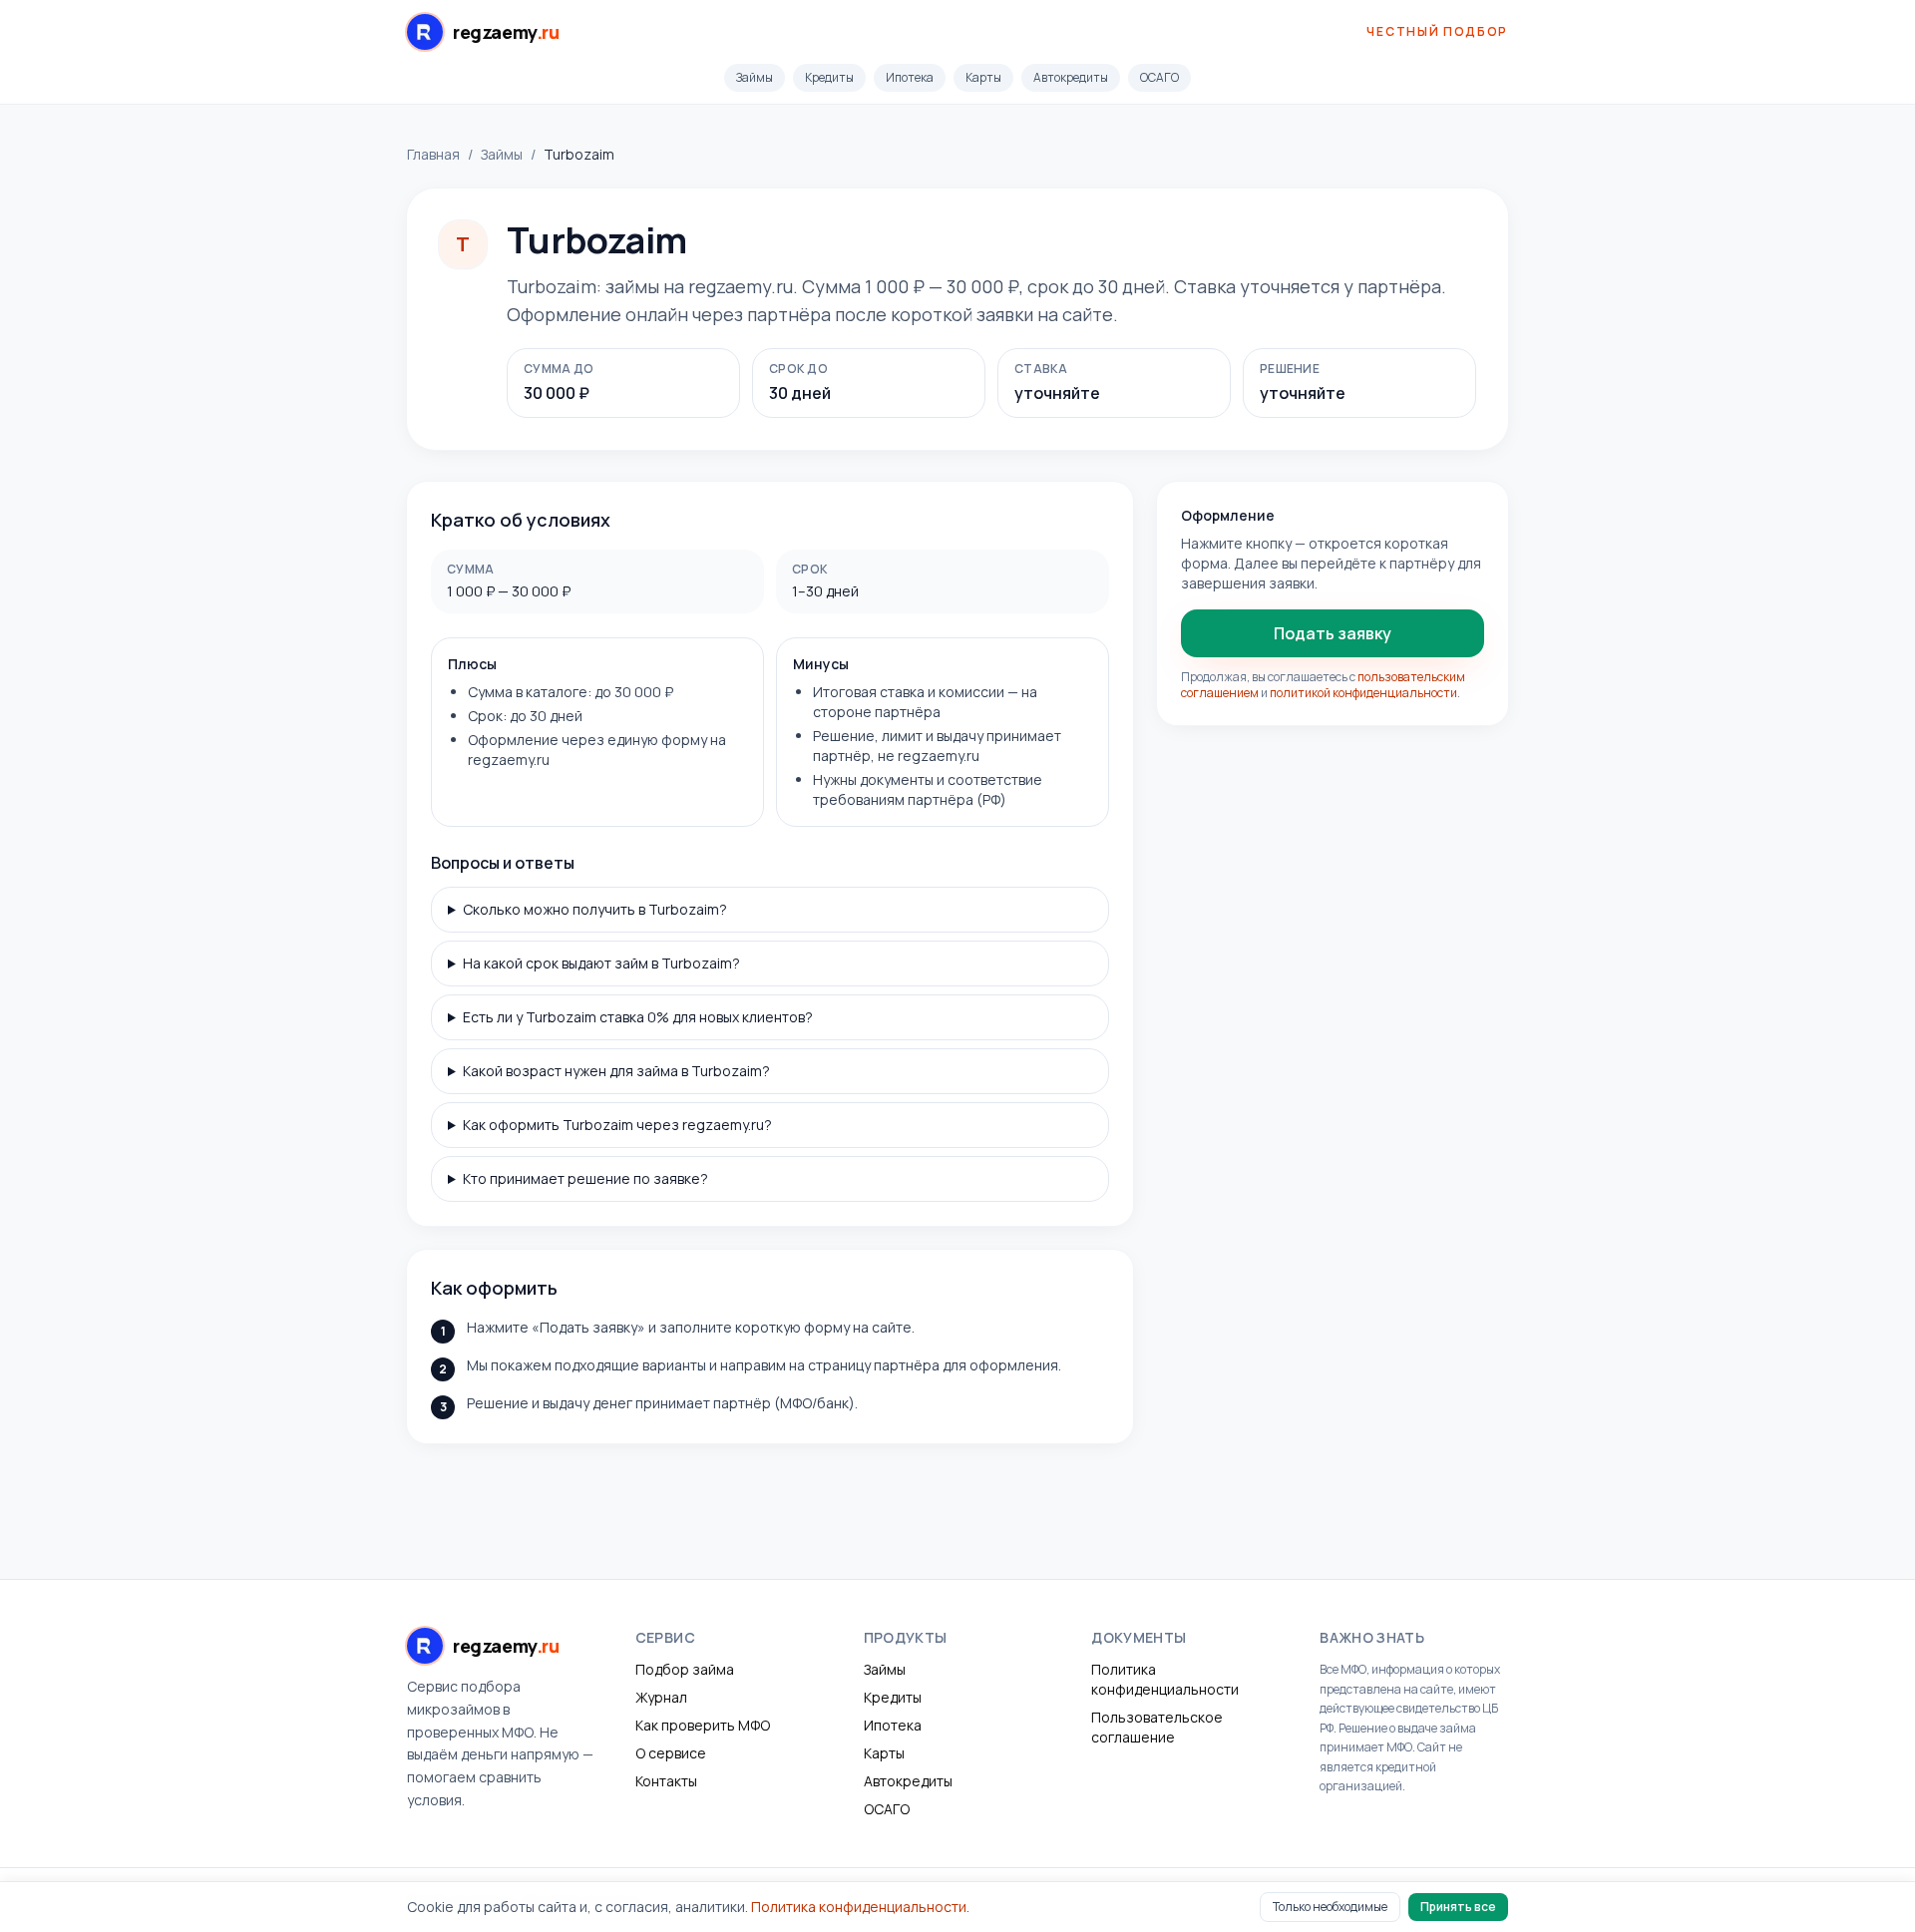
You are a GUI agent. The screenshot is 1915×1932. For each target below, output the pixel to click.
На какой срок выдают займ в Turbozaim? (601, 963)
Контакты (666, 1781)
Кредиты (829, 77)
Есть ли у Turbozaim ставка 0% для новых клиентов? (638, 1017)
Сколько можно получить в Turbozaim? (595, 909)
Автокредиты (1071, 77)
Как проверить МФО (703, 1725)
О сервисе (671, 1753)
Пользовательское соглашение (1157, 1727)
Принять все (1458, 1907)
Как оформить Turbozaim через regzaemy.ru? (617, 1125)
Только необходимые (1330, 1907)
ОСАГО (1159, 77)
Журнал (661, 1697)
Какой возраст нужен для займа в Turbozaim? (616, 1071)
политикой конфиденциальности (1363, 693)
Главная (433, 154)
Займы (755, 77)
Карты (983, 77)
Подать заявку (1333, 633)
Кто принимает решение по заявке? (585, 1178)
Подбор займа (685, 1669)
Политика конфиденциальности (1165, 1679)
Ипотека (910, 77)
